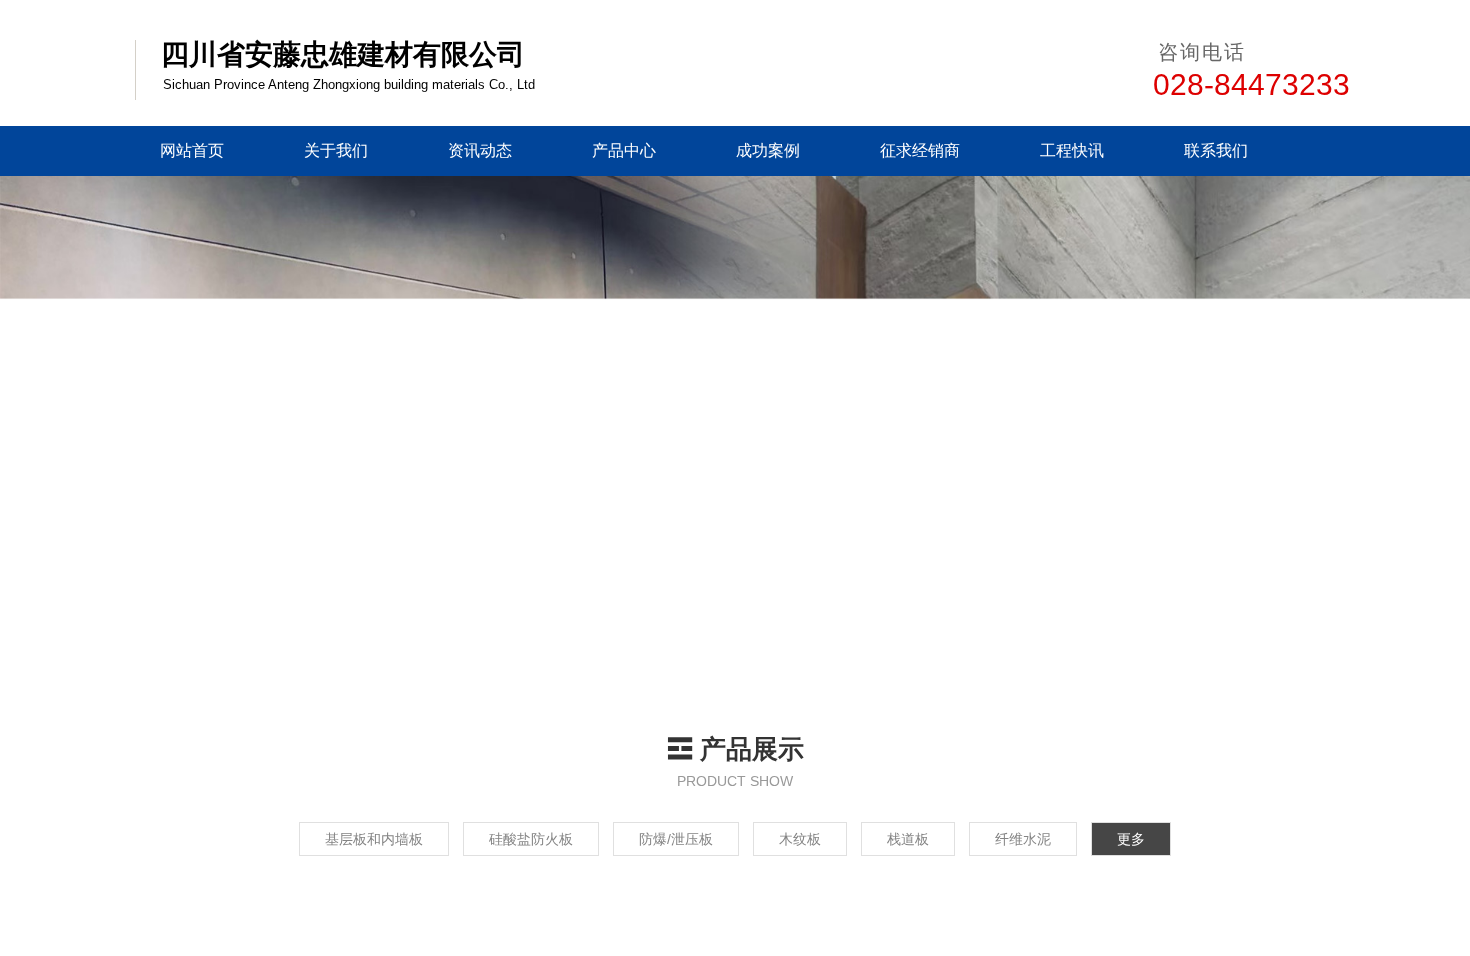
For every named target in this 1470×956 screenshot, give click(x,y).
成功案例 (768, 150)
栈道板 (907, 838)
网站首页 (192, 150)
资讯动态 (480, 150)
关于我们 (336, 150)
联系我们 (1216, 150)
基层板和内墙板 (377, 838)
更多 (1128, 838)
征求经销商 (920, 150)
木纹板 (800, 838)
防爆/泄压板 (677, 838)
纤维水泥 (1021, 838)
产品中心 (624, 150)
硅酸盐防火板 (533, 838)
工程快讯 (1072, 150)
